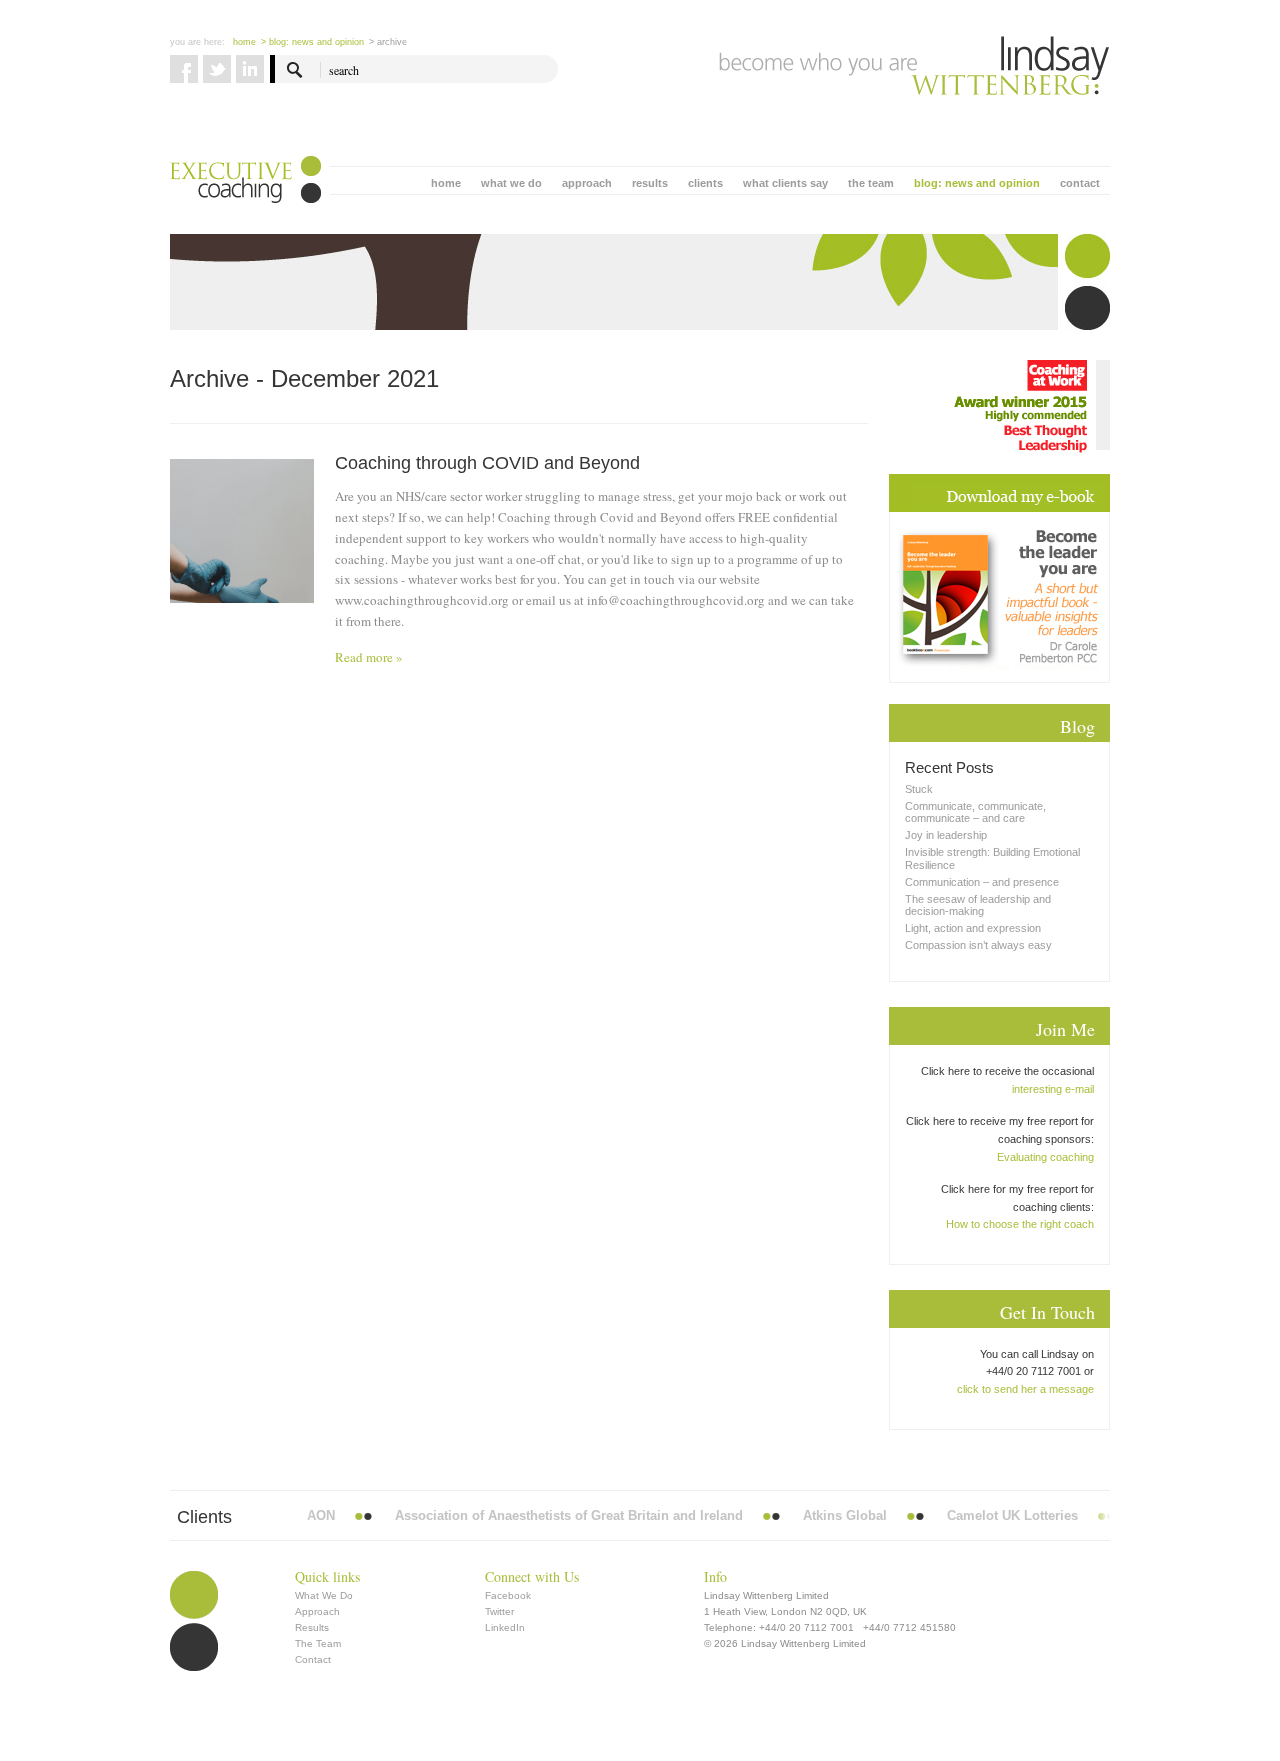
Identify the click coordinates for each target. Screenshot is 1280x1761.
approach (587, 183)
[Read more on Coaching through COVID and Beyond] (242, 567)
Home (244, 42)
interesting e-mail (1053, 1089)
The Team (318, 1643)
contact (1080, 183)
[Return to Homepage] (914, 66)
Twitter (499, 1611)
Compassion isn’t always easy (978, 945)
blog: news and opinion (977, 183)
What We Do (324, 1595)
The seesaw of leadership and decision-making (978, 905)
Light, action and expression (973, 928)
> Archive (388, 42)
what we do (511, 183)
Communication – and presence (982, 882)
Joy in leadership (946, 835)
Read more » (369, 657)
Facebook (508, 1595)
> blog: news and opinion (312, 42)
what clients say (785, 183)
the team (871, 183)
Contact (313, 1659)
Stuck (919, 789)
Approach (317, 1611)
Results (312, 1627)
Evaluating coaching (1045, 1157)
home (446, 183)
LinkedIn (505, 1627)
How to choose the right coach (1020, 1224)
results (650, 183)
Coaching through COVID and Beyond (487, 463)
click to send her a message (1025, 1389)
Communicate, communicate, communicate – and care (975, 812)
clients (705, 183)
